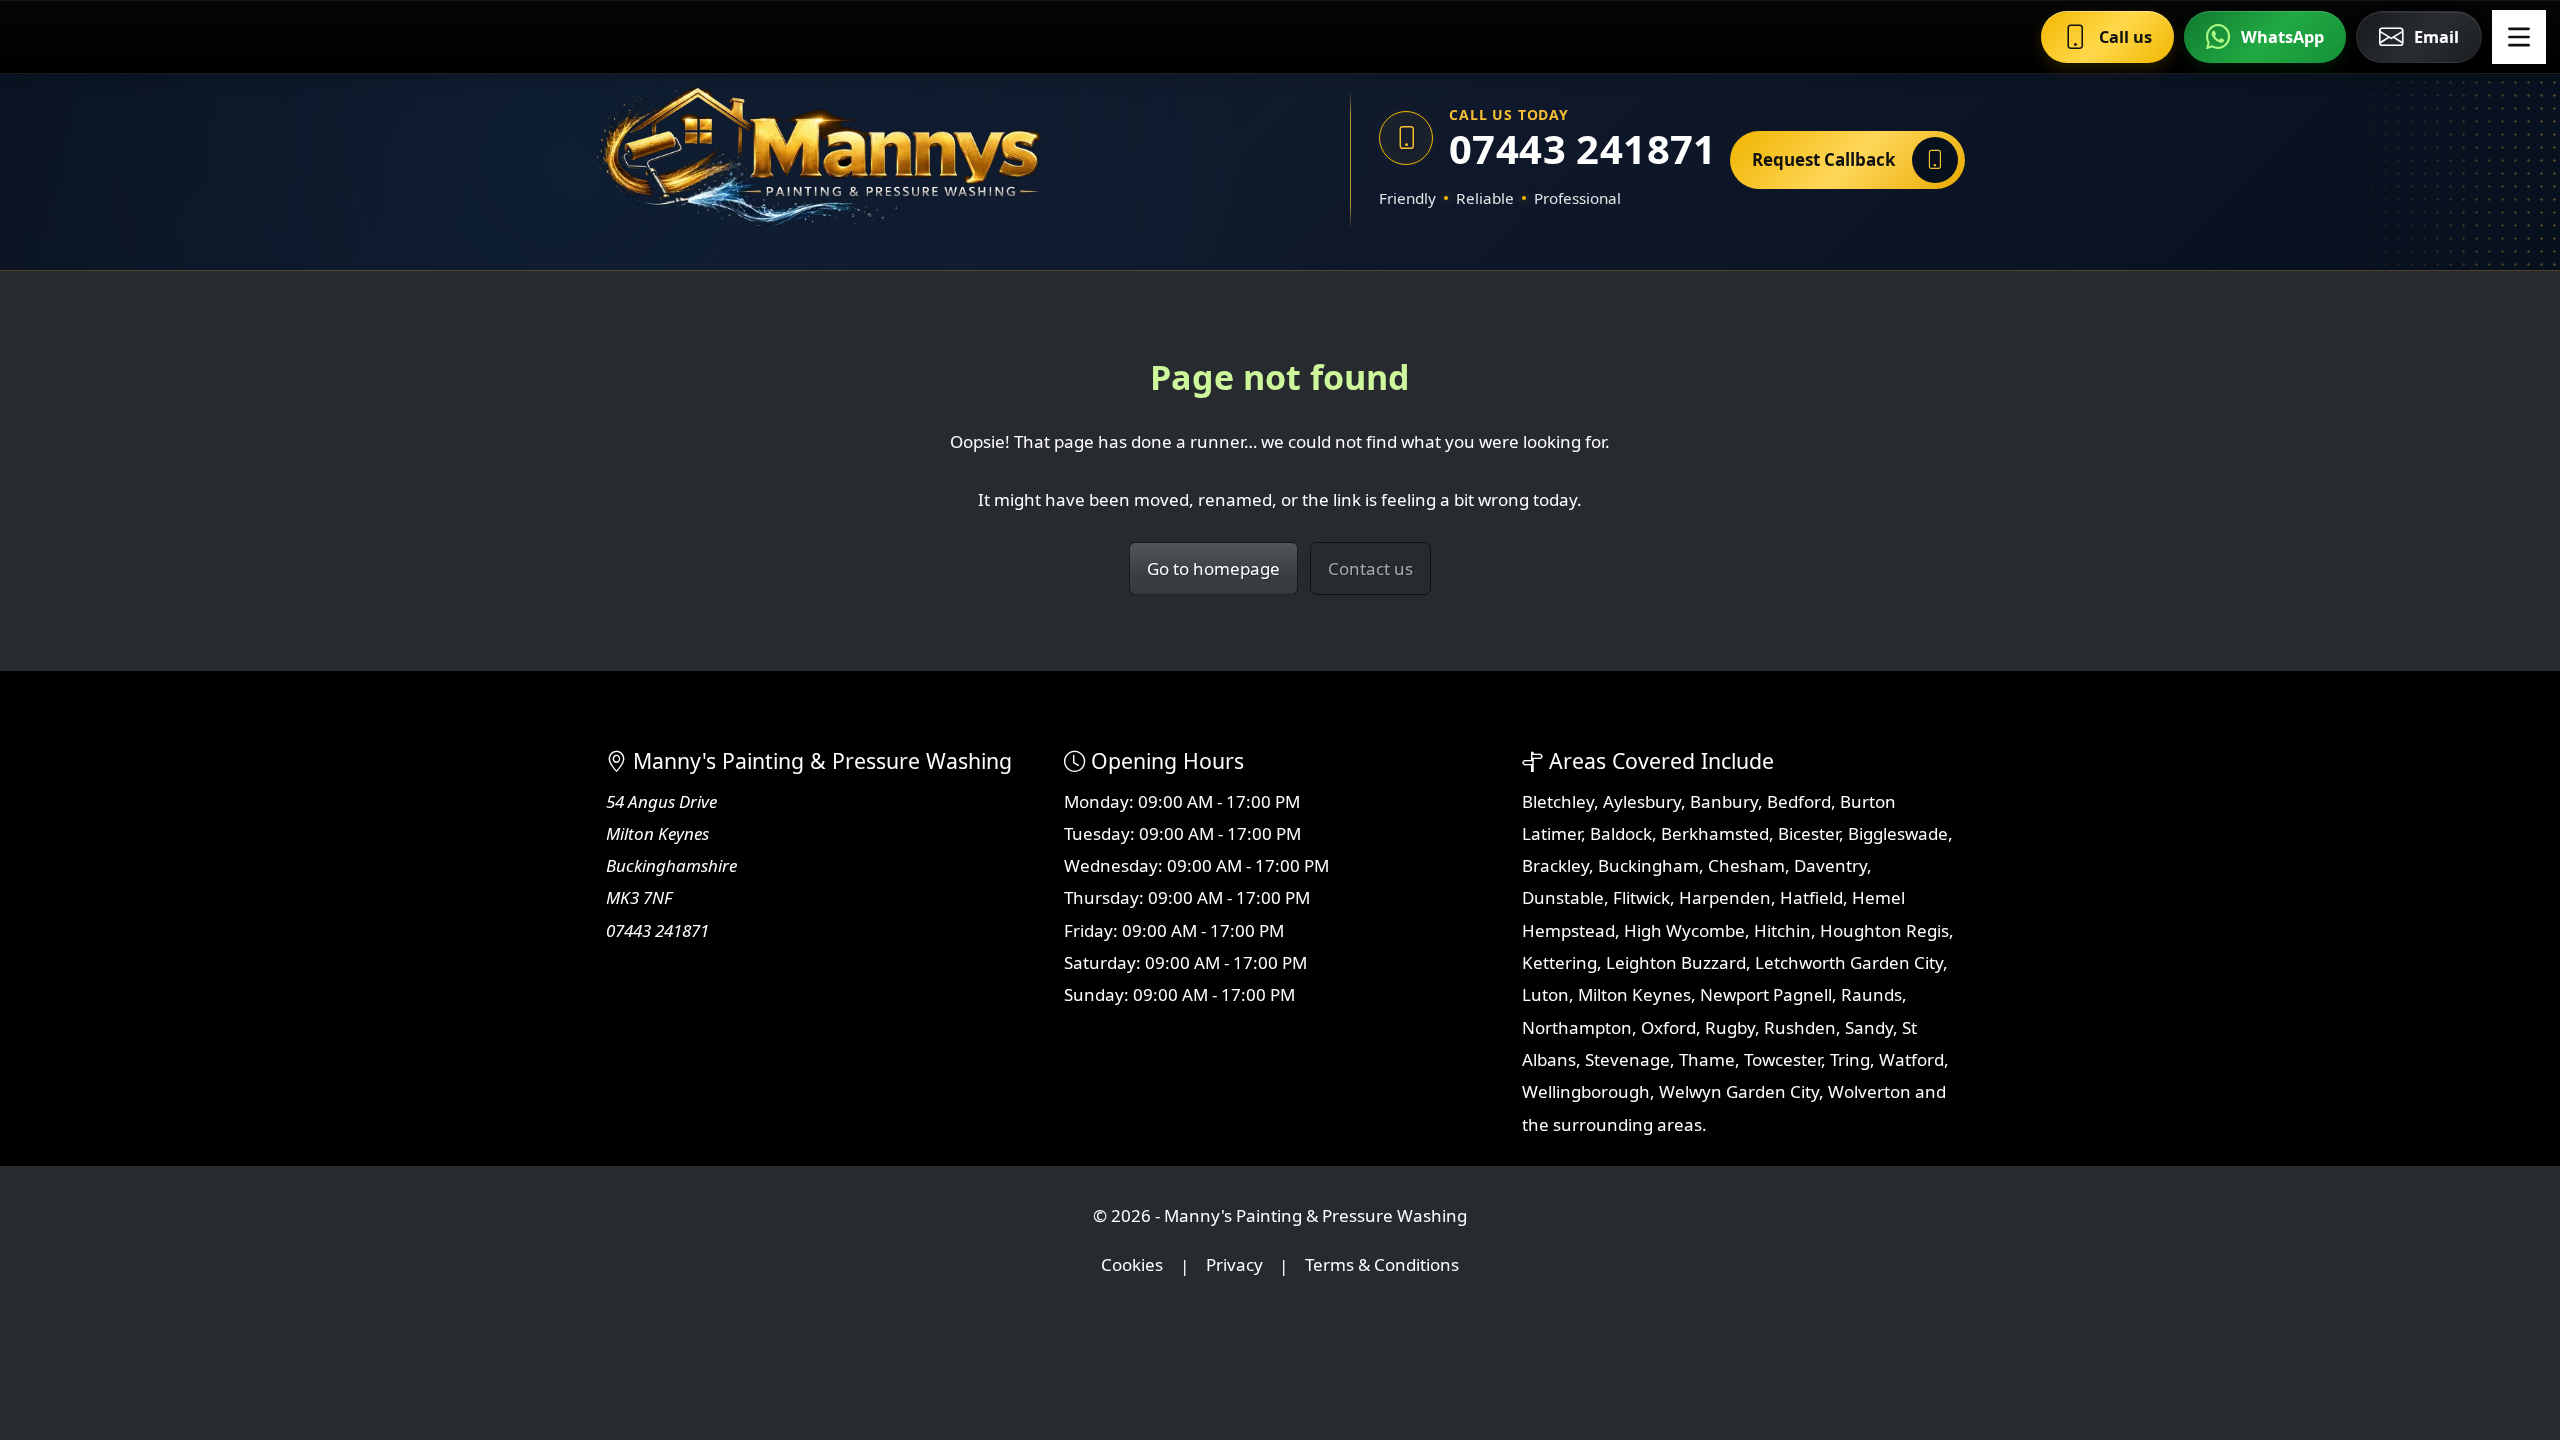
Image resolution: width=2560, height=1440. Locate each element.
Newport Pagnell (1766, 994)
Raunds (1871, 994)
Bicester (1808, 833)
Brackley (1555, 865)
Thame (1707, 1059)
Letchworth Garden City (1849, 962)
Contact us (1370, 568)
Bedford (1799, 801)
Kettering (1559, 962)
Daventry (1830, 865)
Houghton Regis (1884, 930)
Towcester (1782, 1059)
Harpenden (1725, 897)
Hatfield (1811, 897)
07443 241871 (1575, 148)
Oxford (1668, 1027)
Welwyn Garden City (1739, 1091)
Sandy (1869, 1027)
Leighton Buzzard (1676, 962)
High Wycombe (1684, 930)
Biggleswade (1898, 833)
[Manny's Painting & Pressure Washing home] (915, 160)
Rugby (1730, 1027)
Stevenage (1627, 1059)
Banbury (1724, 801)
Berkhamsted (1715, 833)
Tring (1850, 1059)
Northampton (1577, 1027)
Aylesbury (1642, 801)
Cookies (1132, 1265)
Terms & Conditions (1382, 1265)
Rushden (1800, 1027)
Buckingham (1648, 865)
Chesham (1746, 865)
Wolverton (1869, 1091)
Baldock (1621, 833)
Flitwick (1641, 897)
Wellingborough (1586, 1091)
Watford (1911, 1059)
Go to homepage (1213, 568)
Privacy (1234, 1265)
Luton (1545, 994)
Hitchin (1782, 930)
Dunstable (1563, 897)
